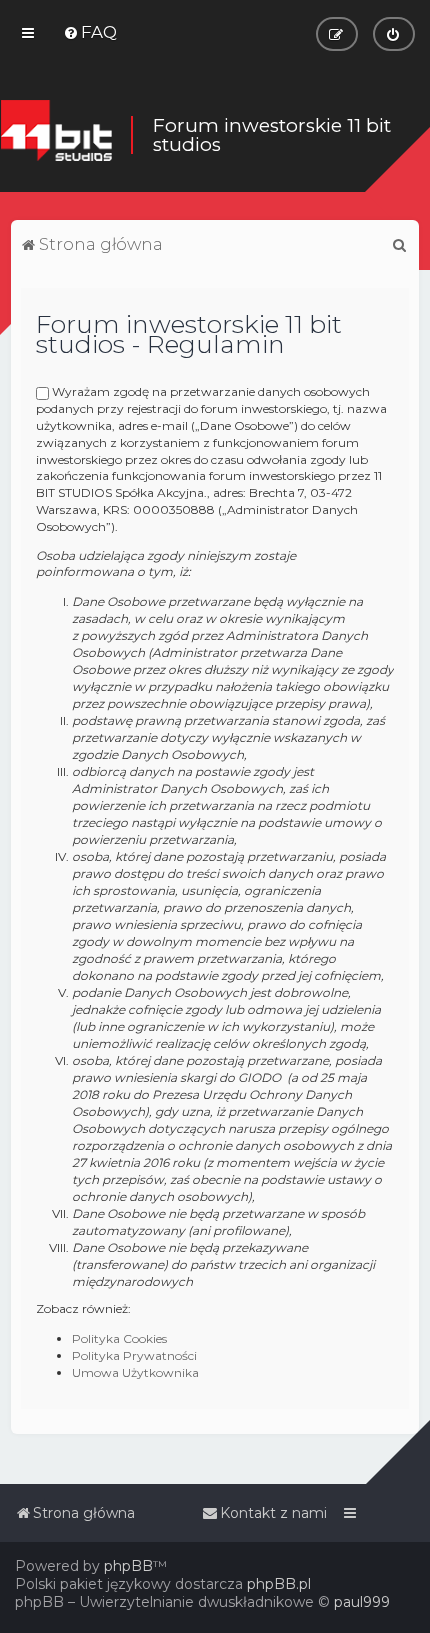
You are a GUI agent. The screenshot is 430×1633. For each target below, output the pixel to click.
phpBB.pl (279, 1584)
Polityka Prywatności (134, 1355)
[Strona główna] (56, 135)
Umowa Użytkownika (135, 1372)
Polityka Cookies (119, 1338)
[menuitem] (90, 32)
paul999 (362, 1602)
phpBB (128, 1566)
